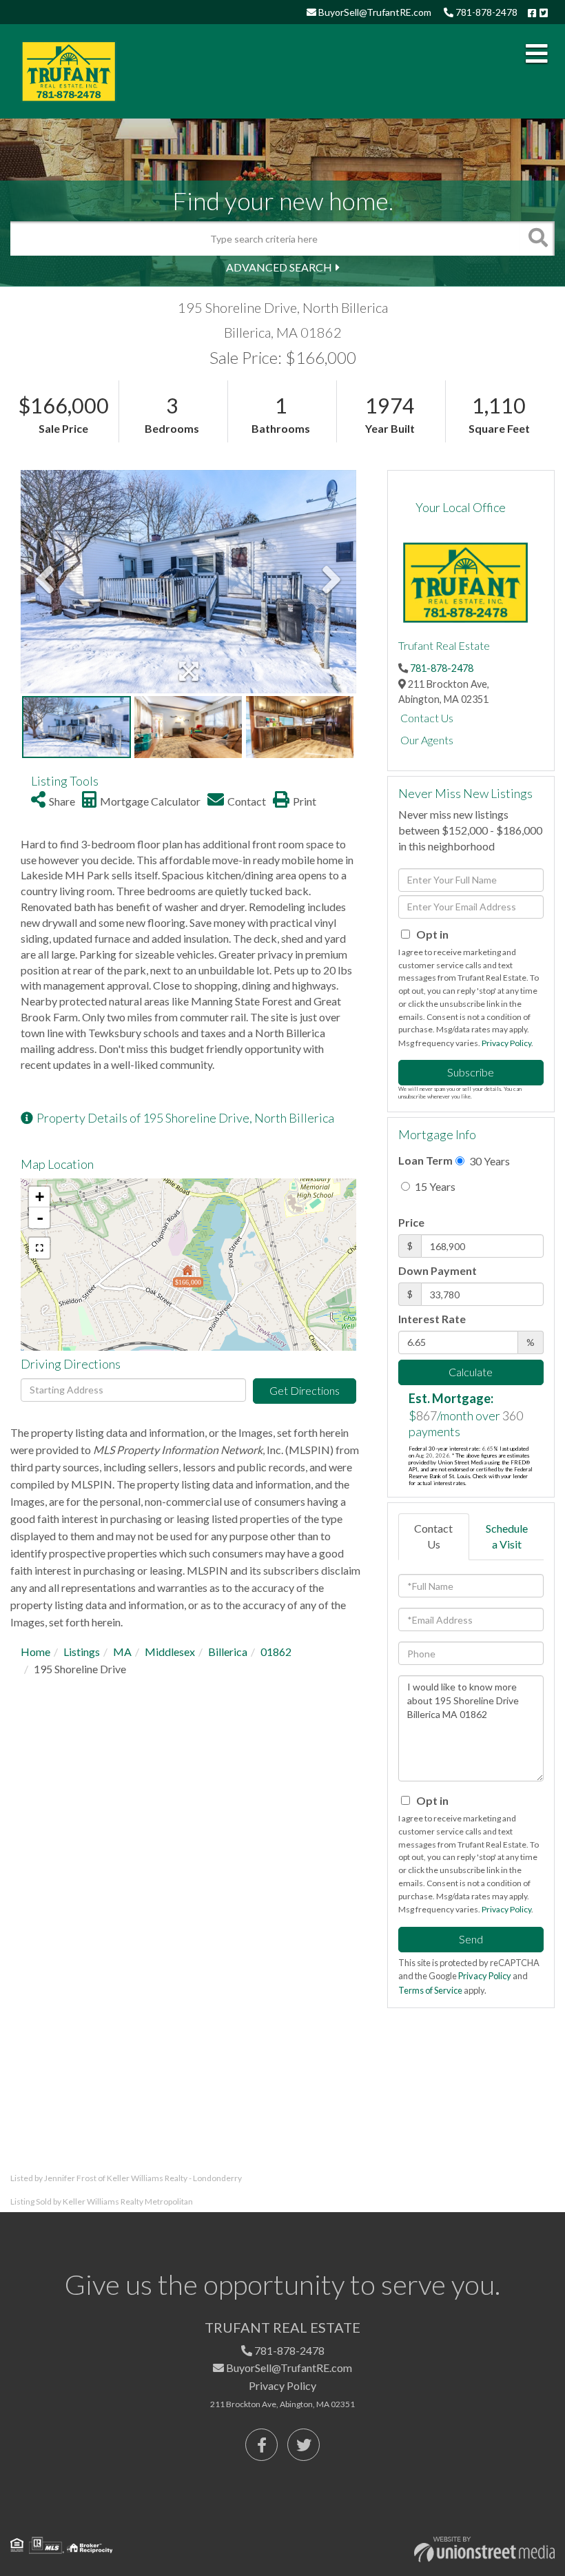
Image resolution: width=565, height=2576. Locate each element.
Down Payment (438, 1270)
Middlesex (170, 1652)
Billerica (228, 1652)
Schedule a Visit (507, 1536)
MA (122, 1652)
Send (471, 1939)
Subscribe (471, 1072)
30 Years (489, 1161)
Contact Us (427, 718)
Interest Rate (432, 1319)
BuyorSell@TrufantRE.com (374, 12)
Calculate (471, 1372)
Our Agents (427, 740)
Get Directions (305, 1390)
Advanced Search (279, 267)
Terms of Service (430, 1990)
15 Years (434, 1186)
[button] (537, 238)
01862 (276, 1652)
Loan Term (425, 1160)
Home (35, 1652)
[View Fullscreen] (39, 1248)
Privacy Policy (506, 1043)
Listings (82, 1652)
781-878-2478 (485, 12)
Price (411, 1222)
